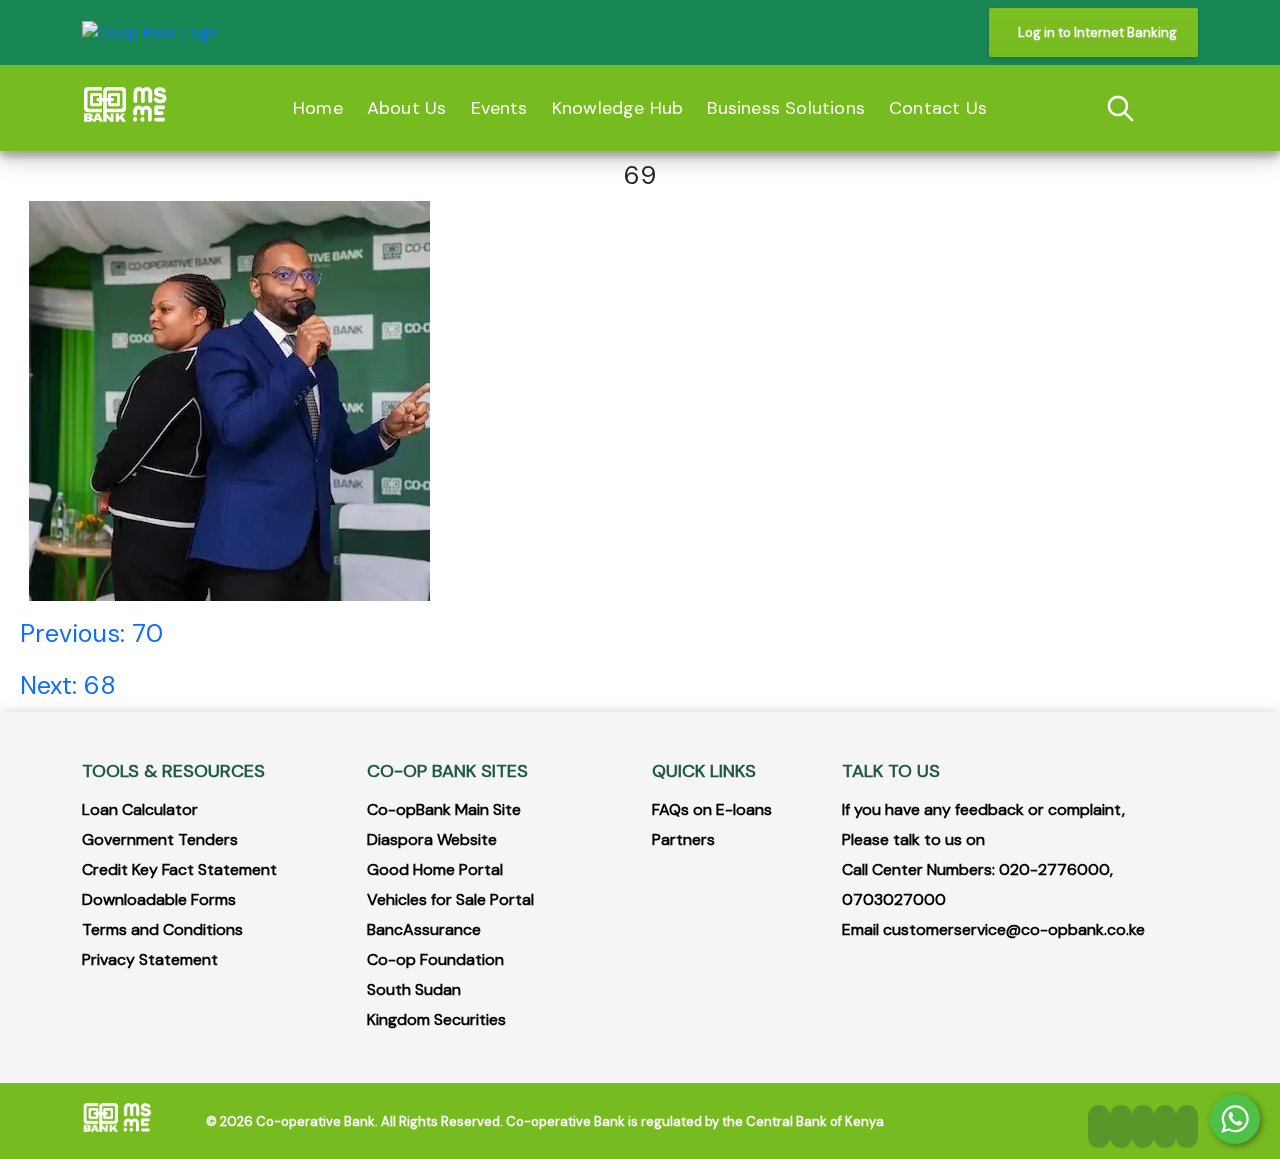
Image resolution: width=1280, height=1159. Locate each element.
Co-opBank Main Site (444, 809)
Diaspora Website (432, 839)
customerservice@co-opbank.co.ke (1014, 929)
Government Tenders (160, 839)
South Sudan (414, 989)
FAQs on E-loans (712, 809)
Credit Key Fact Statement (179, 869)
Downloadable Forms (159, 899)
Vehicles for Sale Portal (450, 899)
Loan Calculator (140, 809)
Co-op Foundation (435, 959)
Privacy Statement (150, 959)
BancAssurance (424, 929)
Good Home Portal (435, 869)
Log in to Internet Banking (1097, 32)
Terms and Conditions (162, 929)
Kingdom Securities (436, 1019)
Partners (683, 839)
